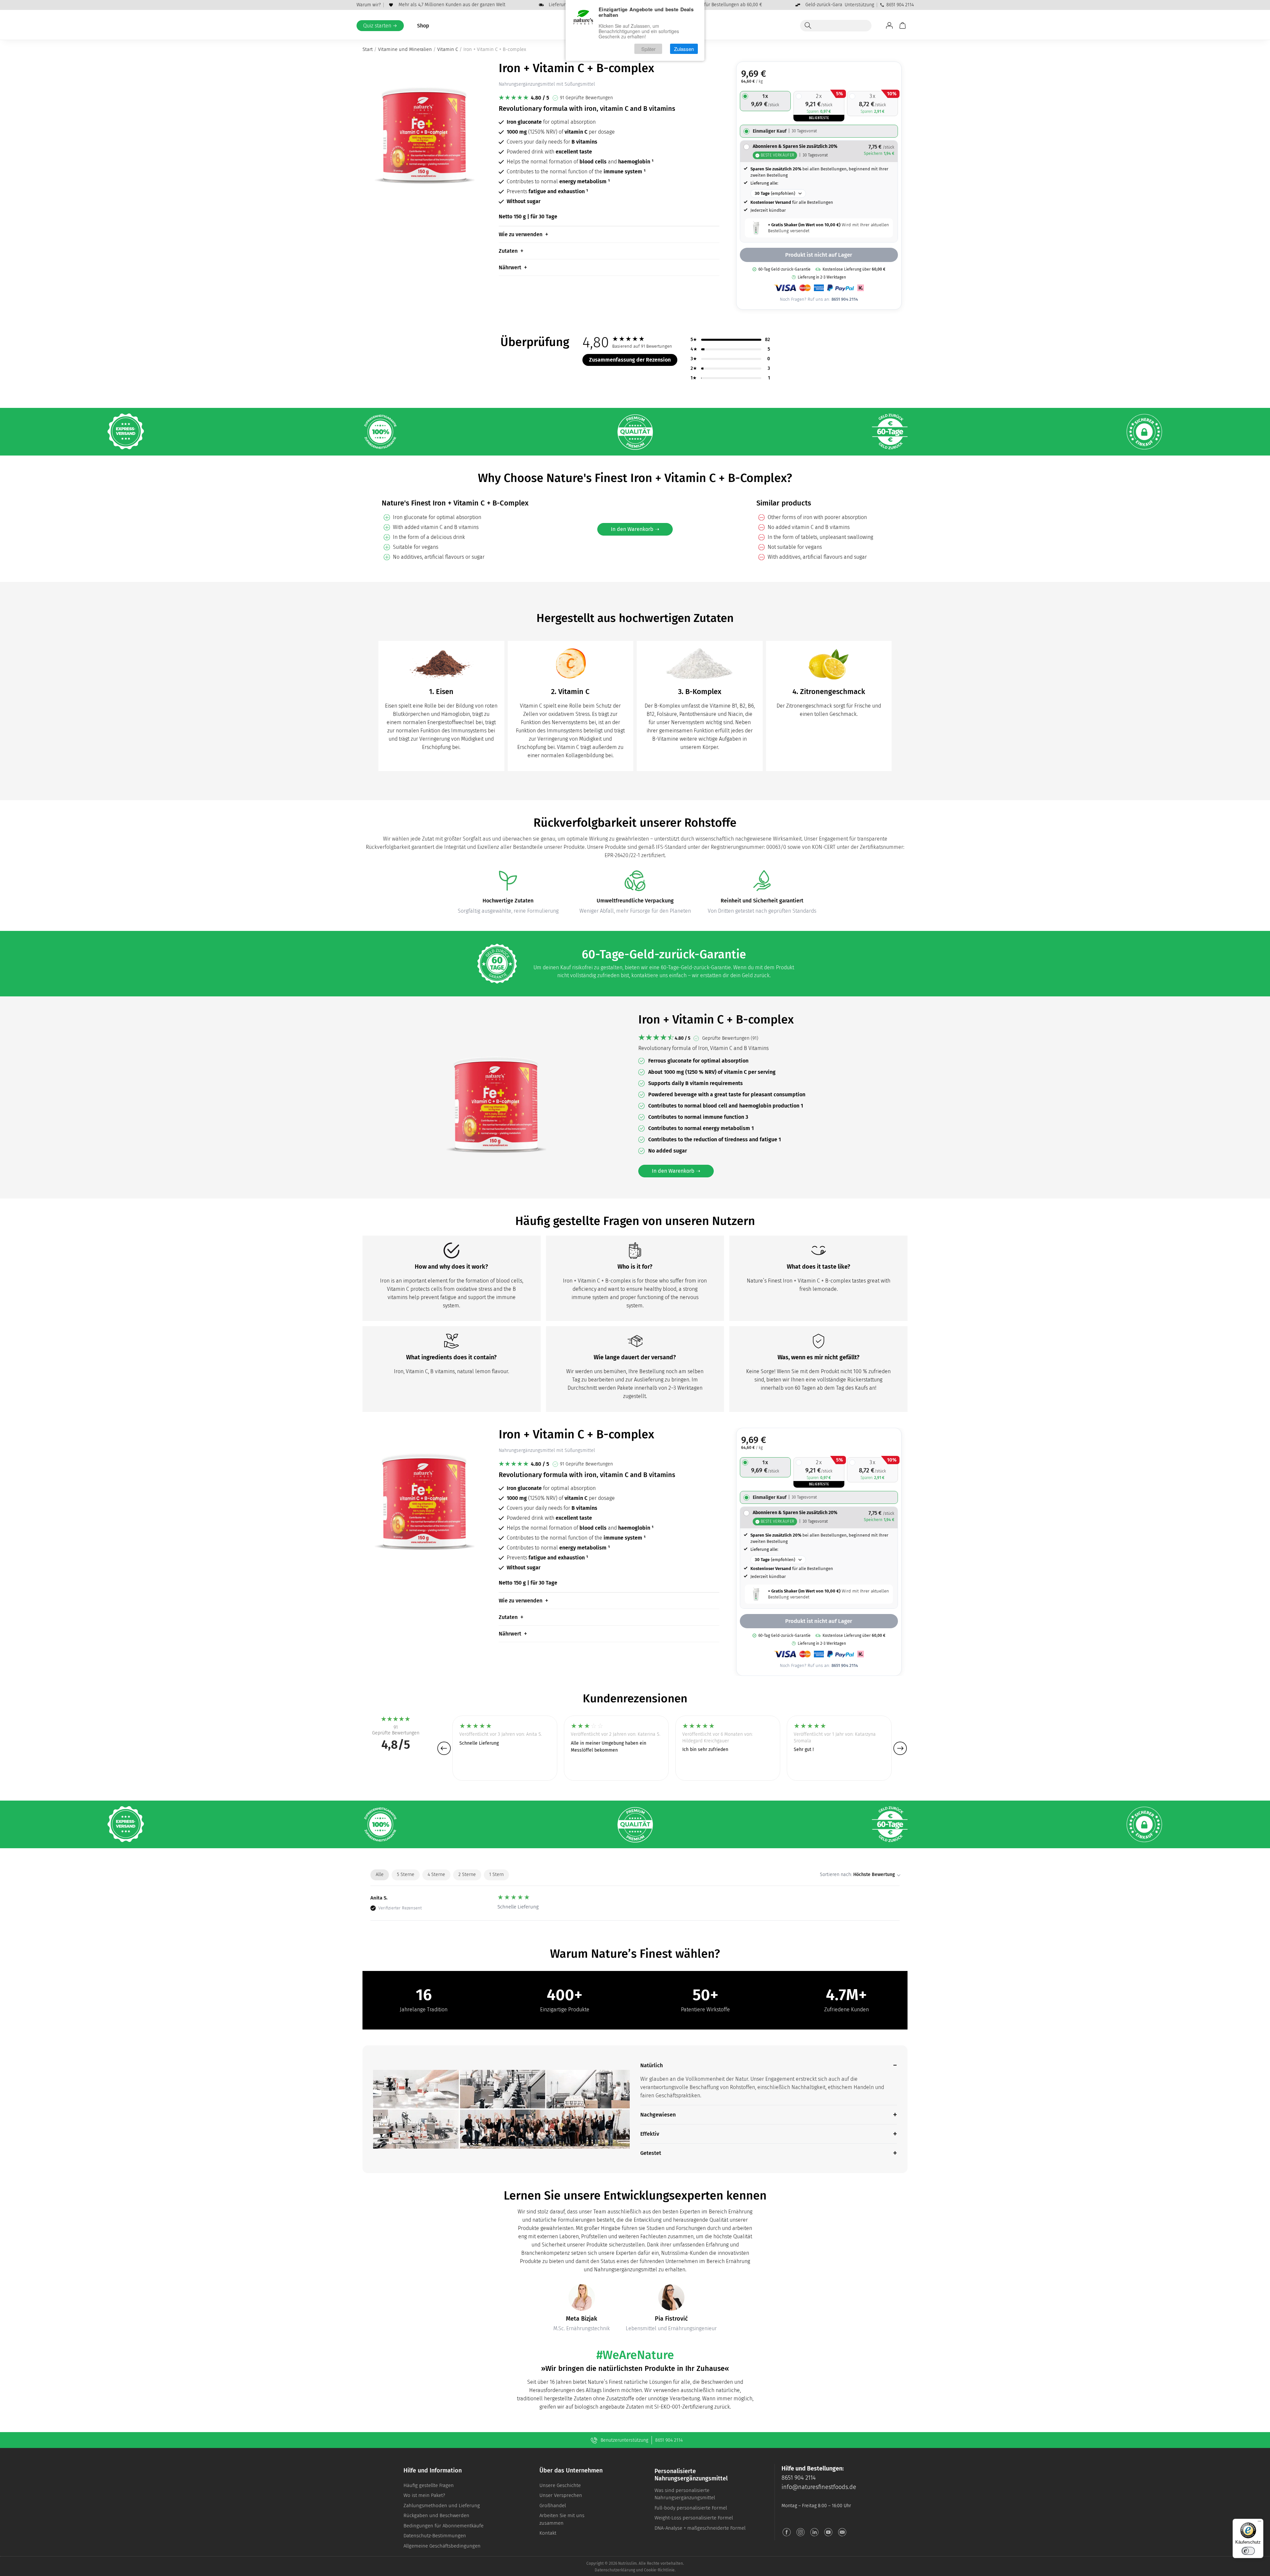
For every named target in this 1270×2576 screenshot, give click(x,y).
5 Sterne (406, 1875)
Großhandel (553, 2506)
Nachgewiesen (658, 2115)
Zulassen (684, 49)
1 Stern (496, 1875)
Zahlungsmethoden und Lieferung (442, 2506)
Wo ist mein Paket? (424, 2495)
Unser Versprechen (561, 2495)
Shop (423, 26)
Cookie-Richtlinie (659, 2570)
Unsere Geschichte (560, 2485)
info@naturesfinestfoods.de (819, 2487)
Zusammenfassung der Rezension (630, 360)
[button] (444, 1748)
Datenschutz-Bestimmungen (435, 2536)
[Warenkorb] (903, 25)
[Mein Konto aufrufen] (889, 25)
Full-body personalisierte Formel (691, 2508)
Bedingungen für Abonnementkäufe (444, 2526)
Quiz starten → (380, 26)
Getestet (651, 2153)
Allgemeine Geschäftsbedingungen (442, 2546)
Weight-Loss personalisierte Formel (694, 2518)
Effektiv (650, 2134)
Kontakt (548, 2533)
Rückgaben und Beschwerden (436, 2515)
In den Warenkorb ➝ (635, 529)
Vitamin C (448, 49)
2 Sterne (467, 1875)
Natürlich (652, 2065)
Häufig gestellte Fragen (429, 2485)
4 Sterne (436, 1875)
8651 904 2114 (900, 5)
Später (648, 49)
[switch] (1248, 2551)
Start (368, 49)
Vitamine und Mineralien (405, 49)
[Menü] (1259, 2523)
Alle (380, 1875)
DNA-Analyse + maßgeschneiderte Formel (700, 2528)
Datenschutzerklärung (615, 2570)
